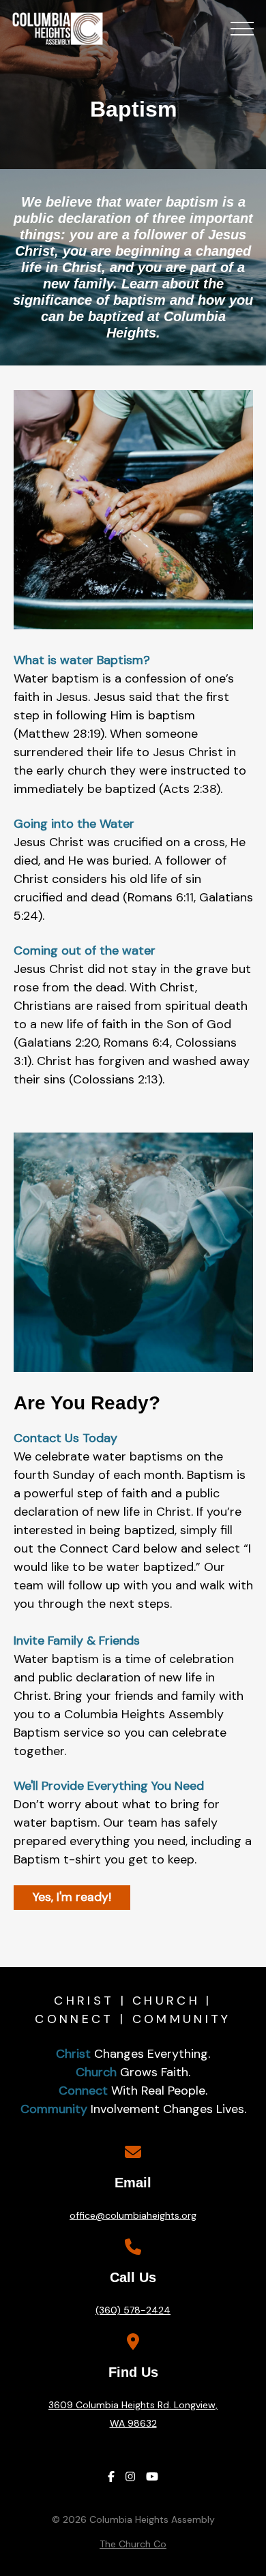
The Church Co (133, 2544)
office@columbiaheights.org (133, 2215)
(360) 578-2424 (133, 2310)
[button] (242, 29)
